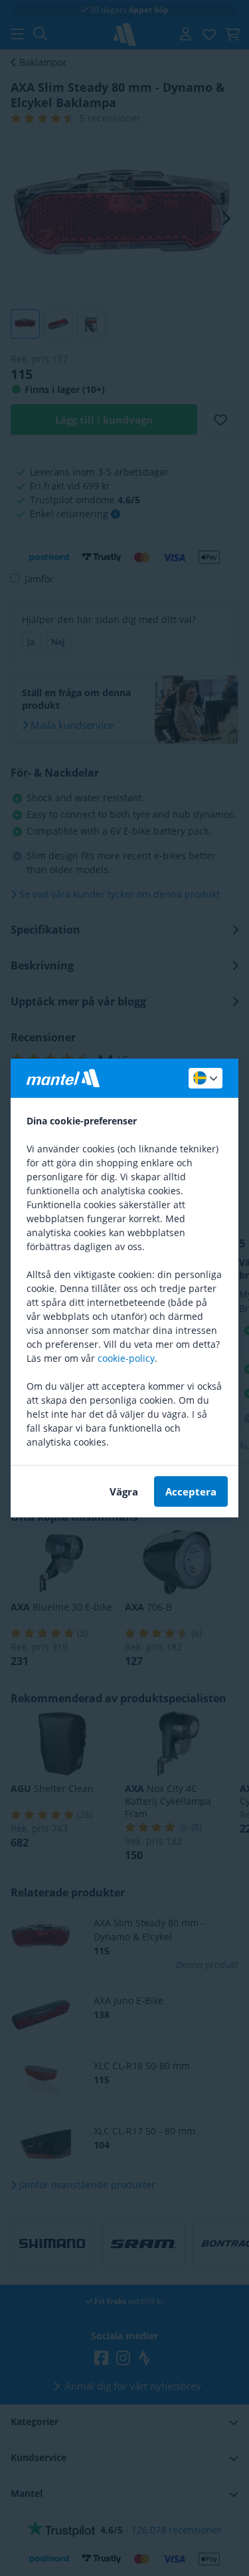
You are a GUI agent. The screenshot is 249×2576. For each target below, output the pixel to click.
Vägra (124, 1491)
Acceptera (191, 1491)
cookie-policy (126, 1358)
